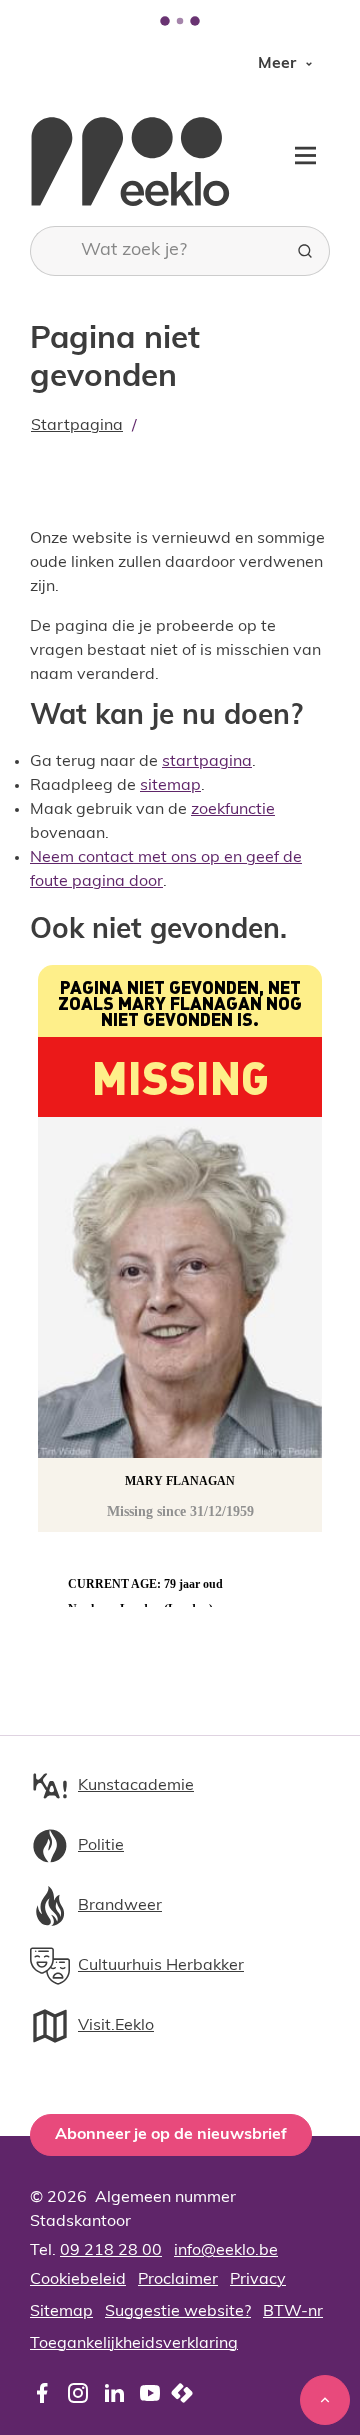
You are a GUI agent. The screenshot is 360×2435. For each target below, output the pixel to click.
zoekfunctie (233, 810)
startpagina (207, 762)
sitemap (170, 786)
